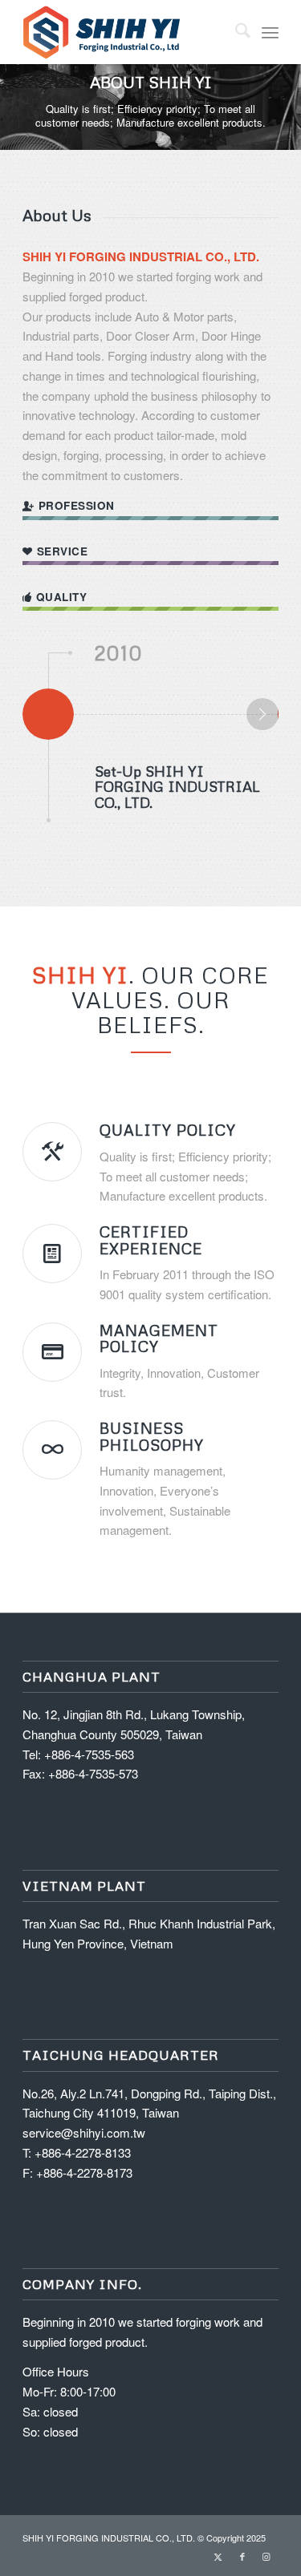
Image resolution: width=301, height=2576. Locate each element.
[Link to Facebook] (242, 2556)
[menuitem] (235, 32)
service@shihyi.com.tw (84, 2132)
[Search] (235, 32)
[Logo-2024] (125, 32)
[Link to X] (218, 2556)
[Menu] (270, 32)
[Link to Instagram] (266, 2556)
